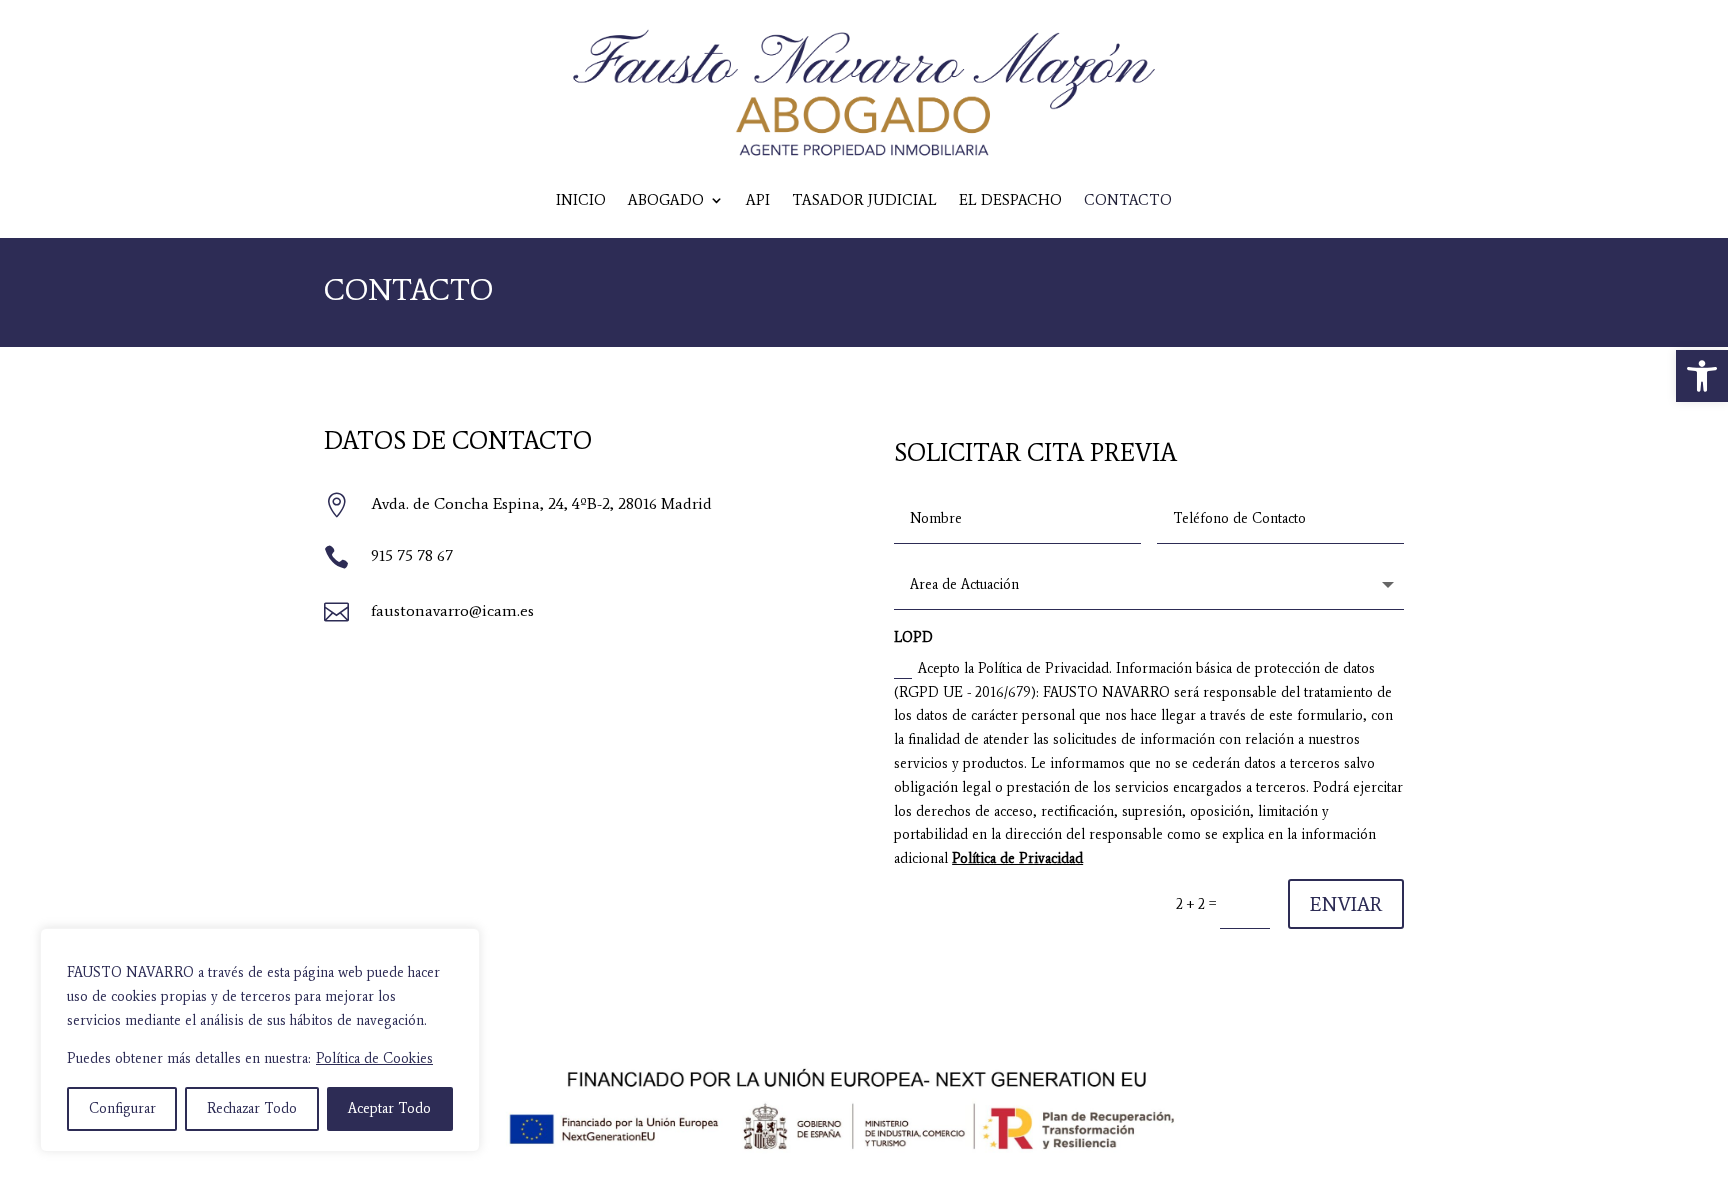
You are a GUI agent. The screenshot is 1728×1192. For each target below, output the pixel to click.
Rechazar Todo (252, 1108)
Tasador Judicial (864, 200)
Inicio (581, 200)
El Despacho (1010, 200)
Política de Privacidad (1017, 858)
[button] (1702, 376)
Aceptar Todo (389, 1108)
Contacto (1128, 200)
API (758, 200)
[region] (260, 1040)
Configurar (122, 1108)
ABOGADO (666, 200)
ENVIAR (1346, 904)
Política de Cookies (374, 1058)
